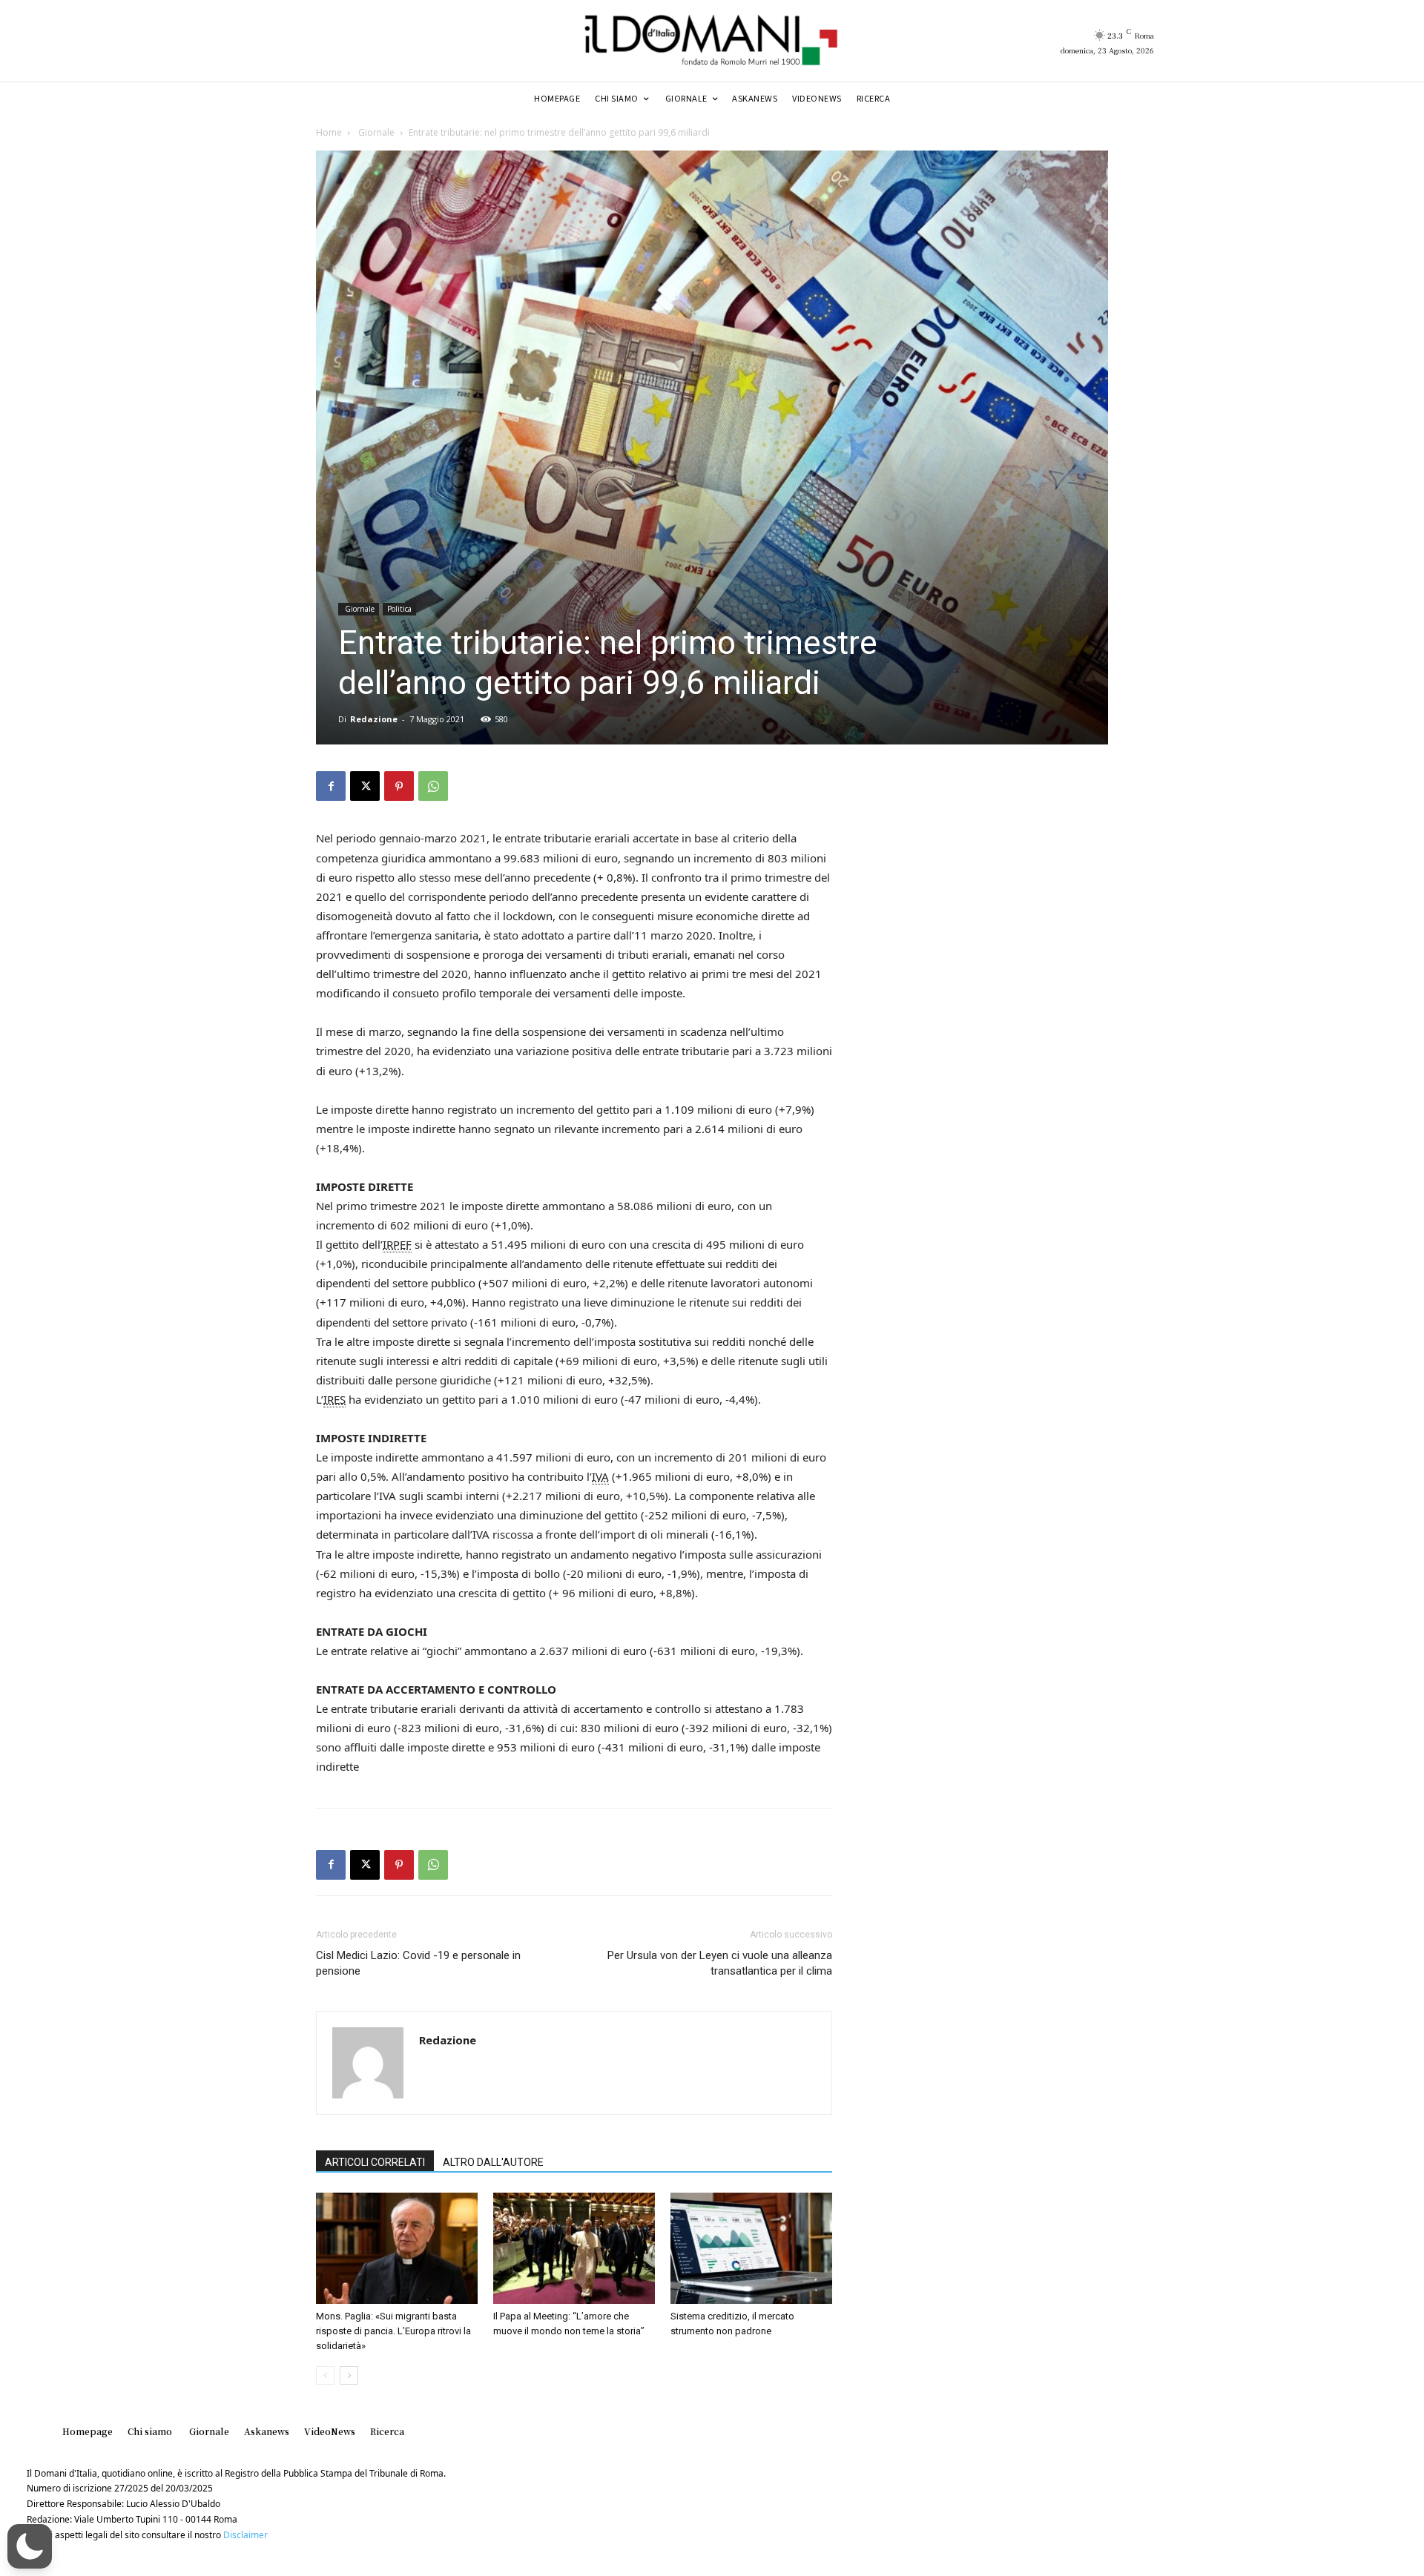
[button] (30, 2546)
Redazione (374, 719)
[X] (365, 786)
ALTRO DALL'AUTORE (493, 2162)
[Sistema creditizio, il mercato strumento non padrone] (751, 2248)
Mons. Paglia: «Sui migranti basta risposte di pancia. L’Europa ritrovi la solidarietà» (393, 2331)
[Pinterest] (399, 786)
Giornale (375, 132)
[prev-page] (325, 2375)
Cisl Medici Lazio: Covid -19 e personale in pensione (418, 1963)
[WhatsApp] (433, 786)
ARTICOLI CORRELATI (375, 2162)
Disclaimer (245, 2535)
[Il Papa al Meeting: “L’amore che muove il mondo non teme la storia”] (574, 2248)
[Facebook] (331, 786)
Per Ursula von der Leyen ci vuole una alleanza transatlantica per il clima (720, 1963)
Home (329, 132)
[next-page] (349, 2375)
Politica (399, 609)
